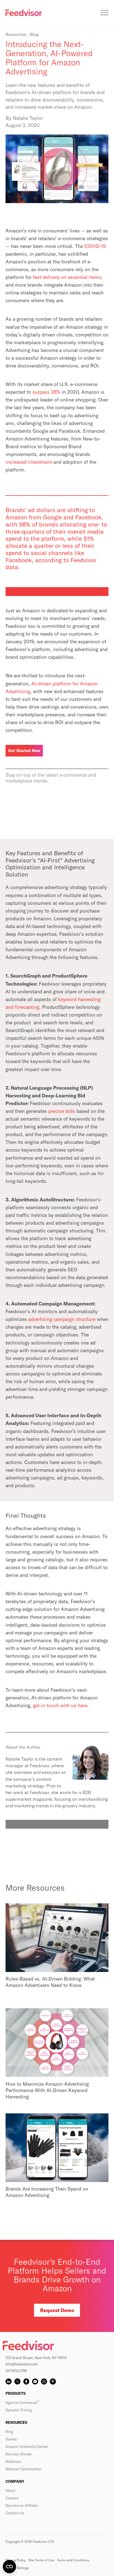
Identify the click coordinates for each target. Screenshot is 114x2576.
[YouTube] (35, 2381)
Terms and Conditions (73, 2560)
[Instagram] (44, 2381)
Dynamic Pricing (19, 2410)
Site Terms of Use (41, 2560)
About (11, 2491)
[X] (17, 2381)
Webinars (13, 2461)
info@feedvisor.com (22, 2364)
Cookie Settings (17, 2568)
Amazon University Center (27, 2447)
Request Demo (57, 2310)
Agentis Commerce (22, 2403)
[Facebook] (26, 2381)
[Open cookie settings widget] (9, 2567)
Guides (11, 2439)
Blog (9, 2432)
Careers (12, 2498)
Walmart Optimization (24, 2469)
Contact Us (15, 2513)
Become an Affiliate (22, 2505)
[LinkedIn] (9, 2381)
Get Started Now (24, 751)
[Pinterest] (53, 2381)
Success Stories (19, 2454)
